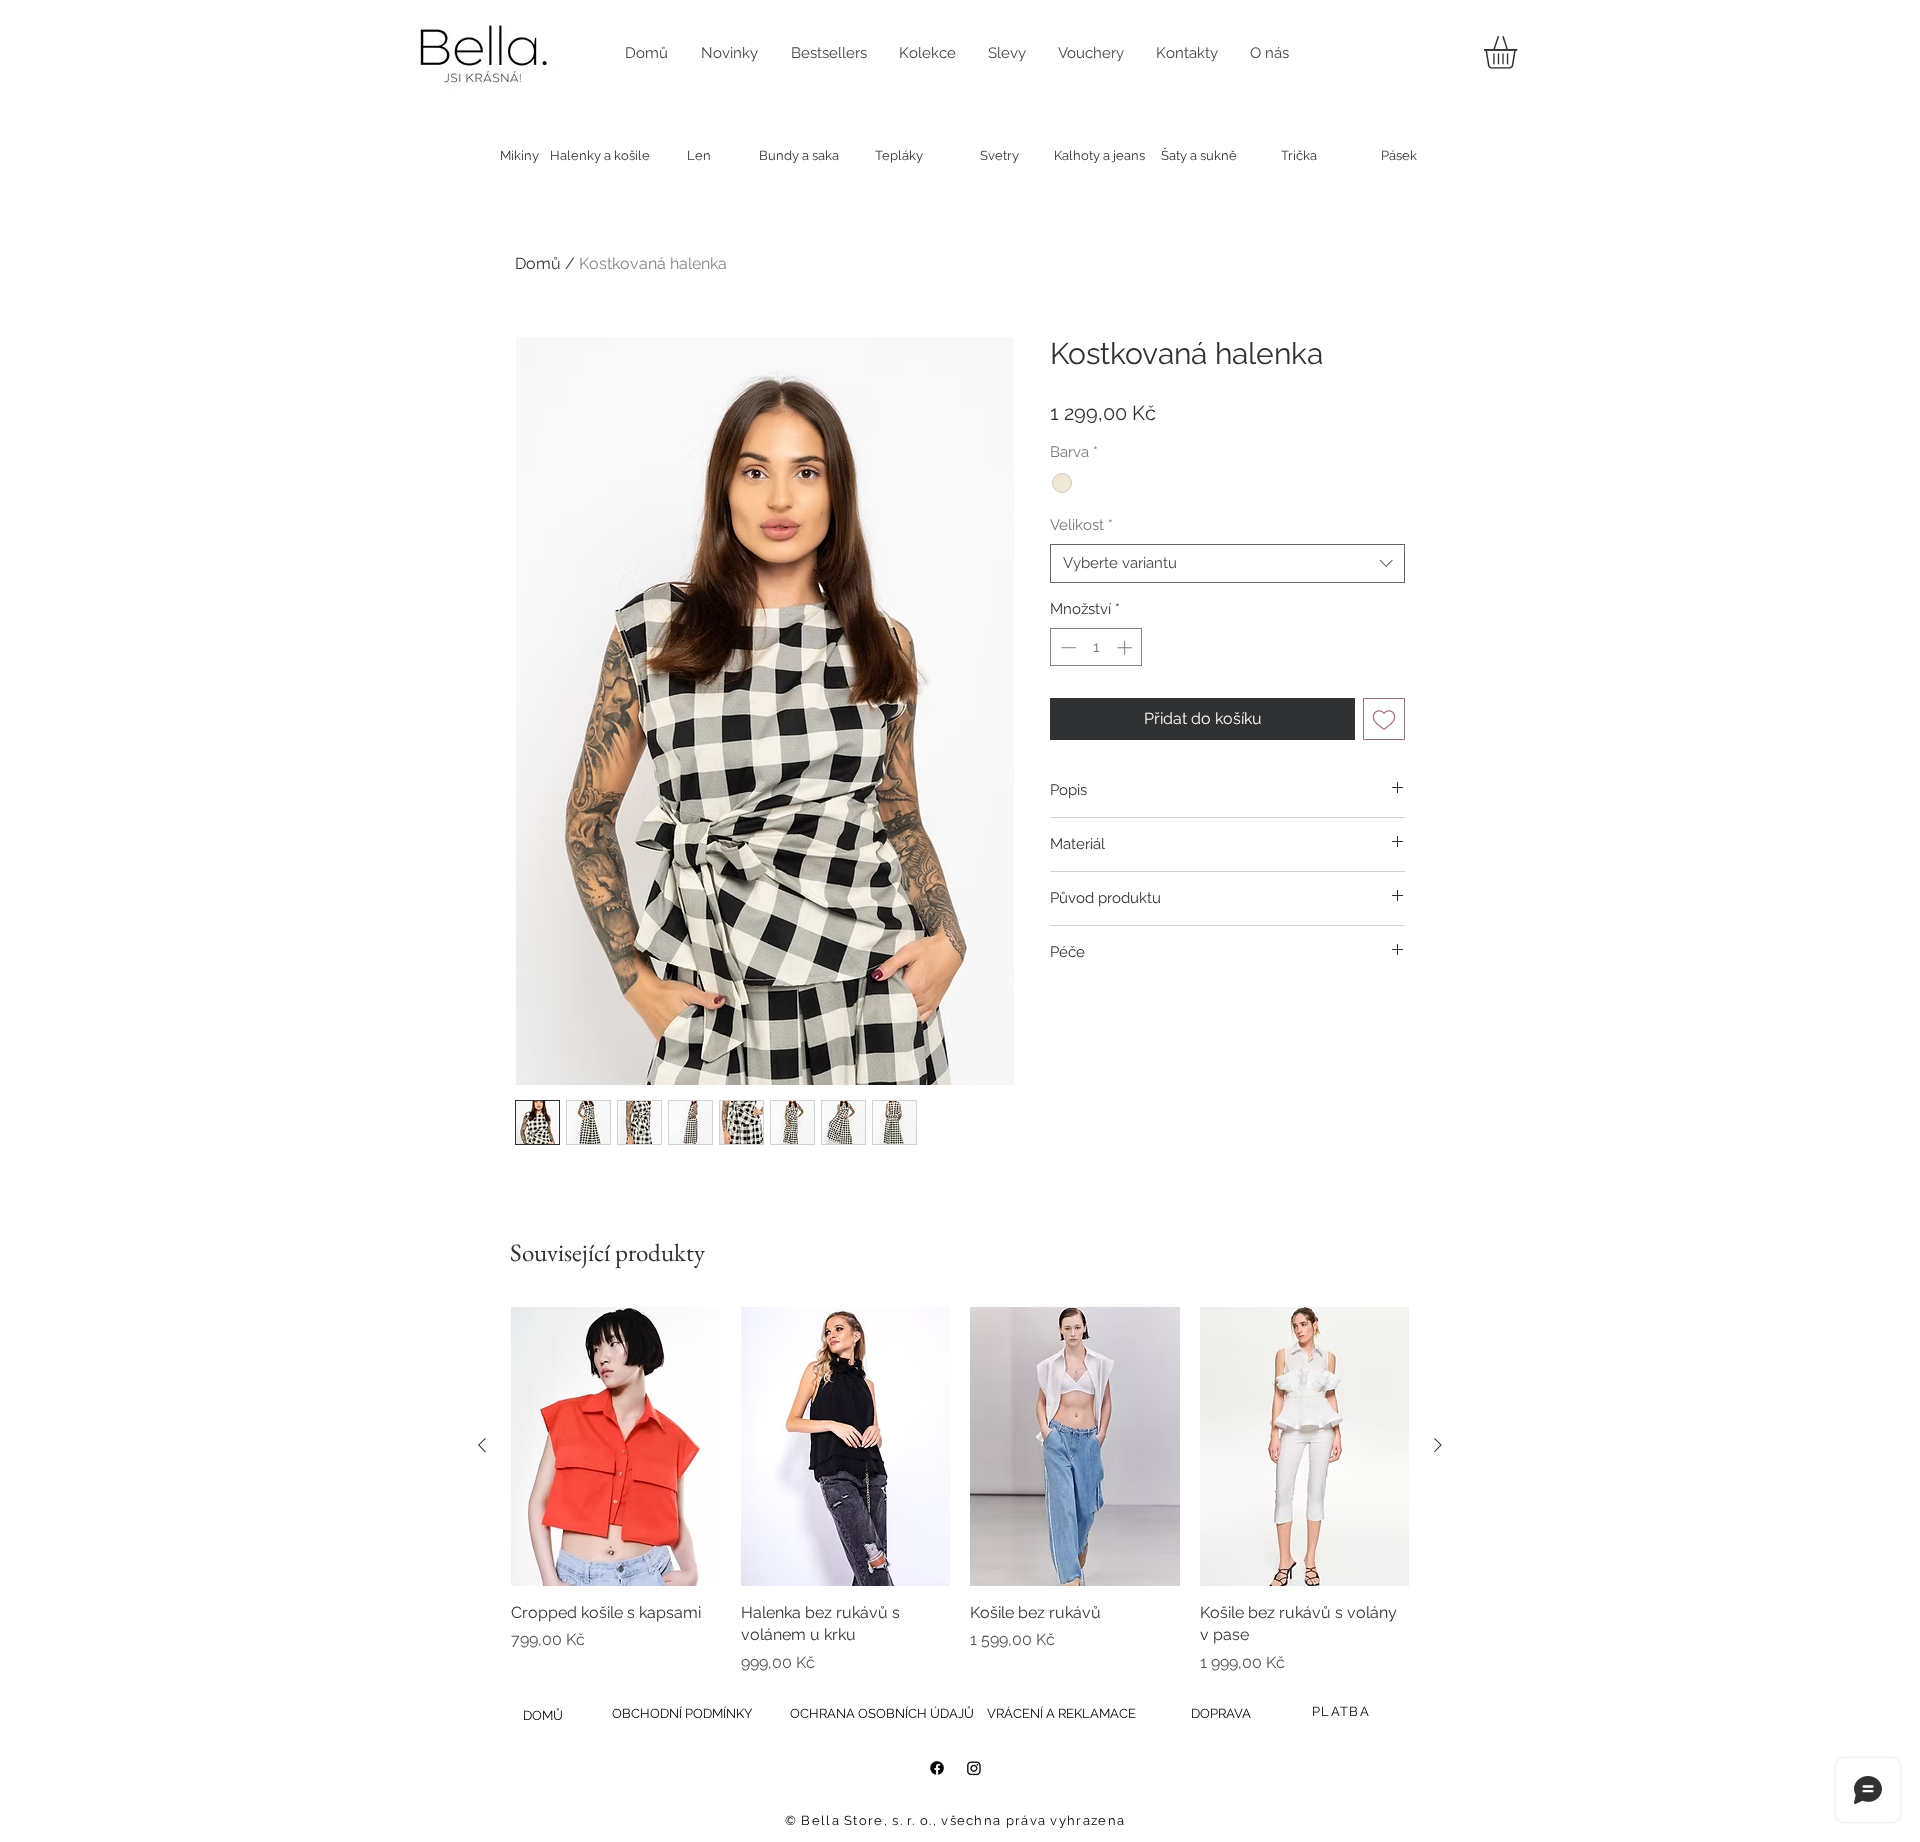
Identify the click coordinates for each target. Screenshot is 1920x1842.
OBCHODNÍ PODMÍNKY (682, 1713)
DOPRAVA (1221, 1713)
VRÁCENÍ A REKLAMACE (1061, 1713)
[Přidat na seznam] (1384, 719)
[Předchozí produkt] (482, 1445)
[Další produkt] (1438, 1445)
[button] (1519, 52)
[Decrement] (1066, 647)
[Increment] (1126, 647)
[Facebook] (937, 1768)
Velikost (1081, 525)
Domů (538, 263)
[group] (960, 1491)
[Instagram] (974, 1768)
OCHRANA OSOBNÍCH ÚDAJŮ (882, 1713)
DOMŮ (543, 1715)
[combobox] (1227, 563)
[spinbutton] (1096, 647)
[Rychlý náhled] (616, 1446)
